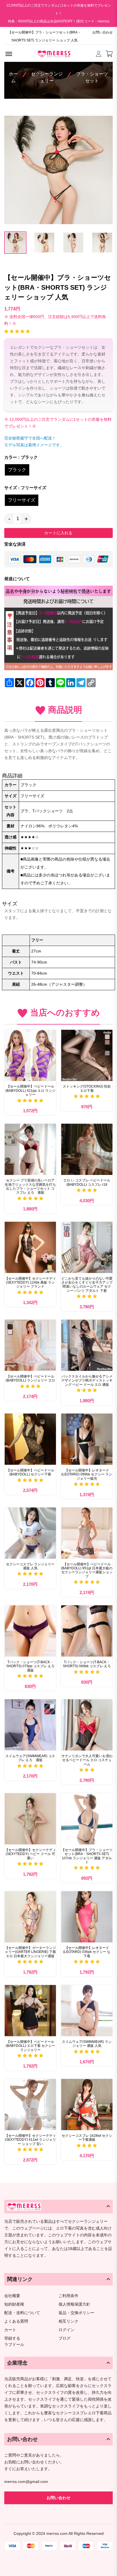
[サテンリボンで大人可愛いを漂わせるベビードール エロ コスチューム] (87, 1725)
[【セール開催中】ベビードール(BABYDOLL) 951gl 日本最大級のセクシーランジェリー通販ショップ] (87, 1533)
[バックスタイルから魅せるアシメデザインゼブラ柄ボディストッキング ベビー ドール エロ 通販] (87, 1345)
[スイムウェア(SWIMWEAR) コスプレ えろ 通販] (30, 1725)
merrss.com (57, 2533)
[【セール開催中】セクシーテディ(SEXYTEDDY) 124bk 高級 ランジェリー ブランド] (30, 1247)
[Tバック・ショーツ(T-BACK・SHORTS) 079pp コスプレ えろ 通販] (30, 1631)
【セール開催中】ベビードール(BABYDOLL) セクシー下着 (30, 1472)
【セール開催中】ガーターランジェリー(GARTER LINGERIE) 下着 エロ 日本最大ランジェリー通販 (30, 1952)
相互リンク (68, 2321)
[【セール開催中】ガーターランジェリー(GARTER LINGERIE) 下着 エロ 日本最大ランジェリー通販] (30, 1917)
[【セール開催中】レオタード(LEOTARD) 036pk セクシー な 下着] (87, 1917)
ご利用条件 (68, 2296)
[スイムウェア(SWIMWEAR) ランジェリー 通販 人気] (87, 2011)
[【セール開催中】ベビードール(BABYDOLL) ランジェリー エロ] (30, 1345)
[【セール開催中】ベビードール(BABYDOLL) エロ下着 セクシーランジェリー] (30, 2011)
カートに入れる (58, 533)
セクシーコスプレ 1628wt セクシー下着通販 (87, 2138)
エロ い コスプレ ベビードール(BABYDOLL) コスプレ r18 (87, 1182)
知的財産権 (14, 2304)
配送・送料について (22, 2313)
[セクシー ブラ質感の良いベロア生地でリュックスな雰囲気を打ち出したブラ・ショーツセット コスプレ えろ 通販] (30, 1149)
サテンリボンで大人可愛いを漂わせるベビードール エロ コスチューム (87, 1760)
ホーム (13, 77)
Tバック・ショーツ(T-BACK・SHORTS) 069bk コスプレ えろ (87, 1664)
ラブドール (14, 2345)
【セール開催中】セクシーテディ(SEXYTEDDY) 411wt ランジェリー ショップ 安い (30, 2140)
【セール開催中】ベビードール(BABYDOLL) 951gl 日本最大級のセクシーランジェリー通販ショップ (87, 1570)
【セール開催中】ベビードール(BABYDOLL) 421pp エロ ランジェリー (30, 1091)
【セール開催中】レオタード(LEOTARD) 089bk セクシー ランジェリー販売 (87, 1474)
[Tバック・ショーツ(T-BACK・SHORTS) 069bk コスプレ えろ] (87, 1631)
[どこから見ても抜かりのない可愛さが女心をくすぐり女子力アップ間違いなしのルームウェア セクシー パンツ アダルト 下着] (87, 1247)
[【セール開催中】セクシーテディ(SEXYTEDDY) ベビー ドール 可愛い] (30, 1819)
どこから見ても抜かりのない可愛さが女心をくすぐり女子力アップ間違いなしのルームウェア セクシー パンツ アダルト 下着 (87, 1285)
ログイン (66, 2330)
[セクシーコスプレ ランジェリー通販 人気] (30, 1533)
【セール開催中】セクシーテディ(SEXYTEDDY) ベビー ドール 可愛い (30, 1854)
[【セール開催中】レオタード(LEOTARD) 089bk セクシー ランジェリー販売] (87, 1439)
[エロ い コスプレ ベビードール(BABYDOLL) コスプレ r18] (87, 1149)
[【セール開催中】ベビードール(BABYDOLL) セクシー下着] (30, 1439)
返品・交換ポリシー (76, 2313)
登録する (12, 2338)
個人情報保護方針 (74, 2304)
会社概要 (12, 2296)
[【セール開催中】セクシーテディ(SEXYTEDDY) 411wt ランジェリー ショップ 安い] (30, 2105)
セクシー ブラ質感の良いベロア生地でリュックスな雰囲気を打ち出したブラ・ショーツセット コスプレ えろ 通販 (30, 1186)
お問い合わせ (103, 32)
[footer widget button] (58, 2207)
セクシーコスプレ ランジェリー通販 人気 (30, 1566)
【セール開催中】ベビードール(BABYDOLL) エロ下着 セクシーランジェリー (30, 2046)
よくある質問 (16, 2321)
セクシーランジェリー (47, 77)
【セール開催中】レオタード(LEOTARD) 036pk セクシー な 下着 (87, 1952)
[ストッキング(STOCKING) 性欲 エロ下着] (87, 1055)
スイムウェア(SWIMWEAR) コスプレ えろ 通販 (30, 1758)
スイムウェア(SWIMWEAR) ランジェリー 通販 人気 (87, 2044)
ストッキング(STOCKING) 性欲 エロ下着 (87, 1088)
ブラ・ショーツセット (92, 77)
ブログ (64, 2338)
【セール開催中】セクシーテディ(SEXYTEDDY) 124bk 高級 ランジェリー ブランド (30, 1283)
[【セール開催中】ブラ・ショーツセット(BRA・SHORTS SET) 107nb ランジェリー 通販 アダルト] (87, 1819)
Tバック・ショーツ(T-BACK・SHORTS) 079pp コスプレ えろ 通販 (31, 1666)
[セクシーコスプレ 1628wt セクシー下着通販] (87, 2105)
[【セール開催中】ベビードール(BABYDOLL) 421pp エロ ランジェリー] (30, 1055)
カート (10, 2330)
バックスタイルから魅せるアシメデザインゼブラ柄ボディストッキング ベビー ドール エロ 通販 (87, 1380)
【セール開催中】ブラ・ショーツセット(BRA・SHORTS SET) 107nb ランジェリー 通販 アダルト (87, 1856)
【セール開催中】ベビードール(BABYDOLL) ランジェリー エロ (30, 1378)
